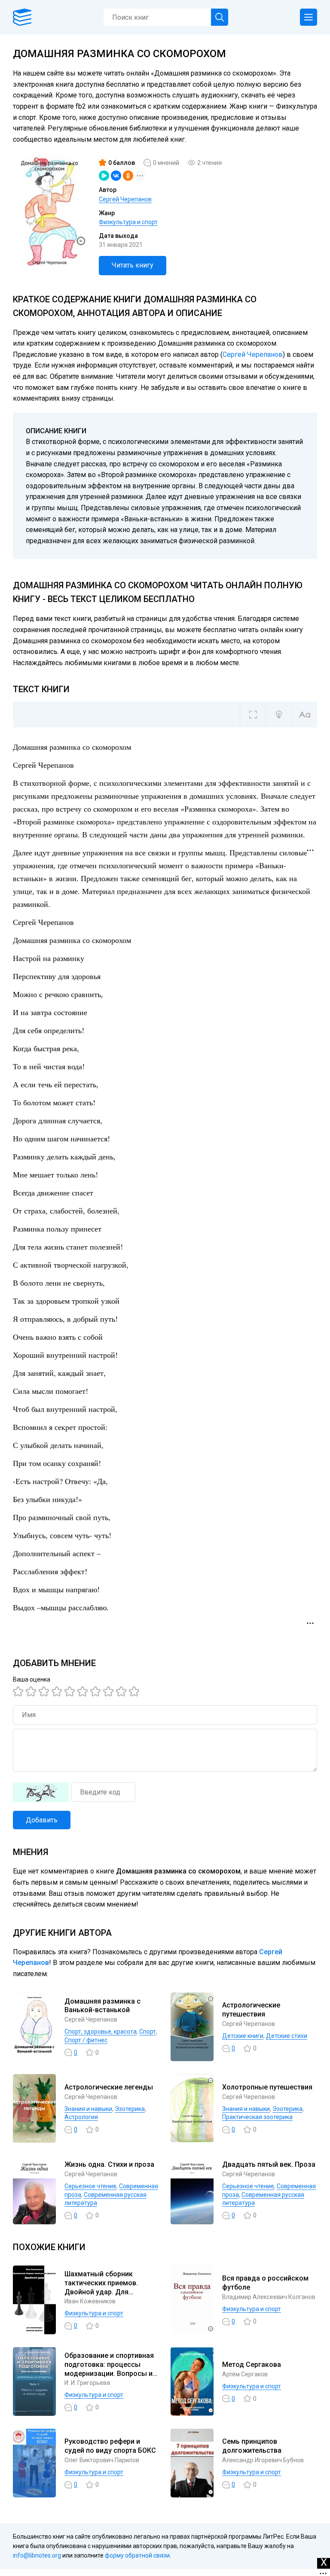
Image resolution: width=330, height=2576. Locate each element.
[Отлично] (122, 1691)
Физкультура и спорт (128, 222)
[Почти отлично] (110, 1691)
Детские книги (243, 2036)
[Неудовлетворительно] (19, 1691)
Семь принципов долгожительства (252, 2446)
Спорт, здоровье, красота (101, 2032)
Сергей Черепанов (125, 199)
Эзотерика (130, 2109)
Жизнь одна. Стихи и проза (109, 2164)
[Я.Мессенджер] (104, 176)
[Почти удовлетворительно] (32, 1691)
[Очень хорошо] (97, 1691)
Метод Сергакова (252, 2365)
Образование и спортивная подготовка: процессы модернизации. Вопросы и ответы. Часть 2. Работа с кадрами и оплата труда (109, 2373)
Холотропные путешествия (267, 2087)
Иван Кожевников (90, 2301)
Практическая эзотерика (257, 2117)
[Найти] (220, 17)
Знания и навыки (88, 2109)
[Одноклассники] (128, 176)
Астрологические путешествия (251, 2010)
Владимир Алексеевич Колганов (269, 2297)
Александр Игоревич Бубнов (263, 2460)
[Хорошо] (71, 1691)
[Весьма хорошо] (84, 1691)
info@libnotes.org (37, 2555)
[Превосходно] (135, 1691)
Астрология (81, 2117)
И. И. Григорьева (87, 2383)
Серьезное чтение (90, 2186)
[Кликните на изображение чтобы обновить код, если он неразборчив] (41, 1792)
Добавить (42, 1820)
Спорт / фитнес (86, 2040)
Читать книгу (133, 265)
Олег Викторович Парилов (102, 2460)
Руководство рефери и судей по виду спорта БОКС (110, 2446)
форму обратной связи (137, 2555)
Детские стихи (287, 2036)
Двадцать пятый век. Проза (269, 2164)
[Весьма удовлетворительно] (58, 1691)
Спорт (148, 2032)
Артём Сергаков (245, 2374)
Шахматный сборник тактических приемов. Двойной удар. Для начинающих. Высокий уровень (102, 2292)
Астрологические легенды (109, 2087)
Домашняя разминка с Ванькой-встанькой (102, 2006)
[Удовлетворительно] (45, 1691)
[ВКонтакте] (116, 176)
